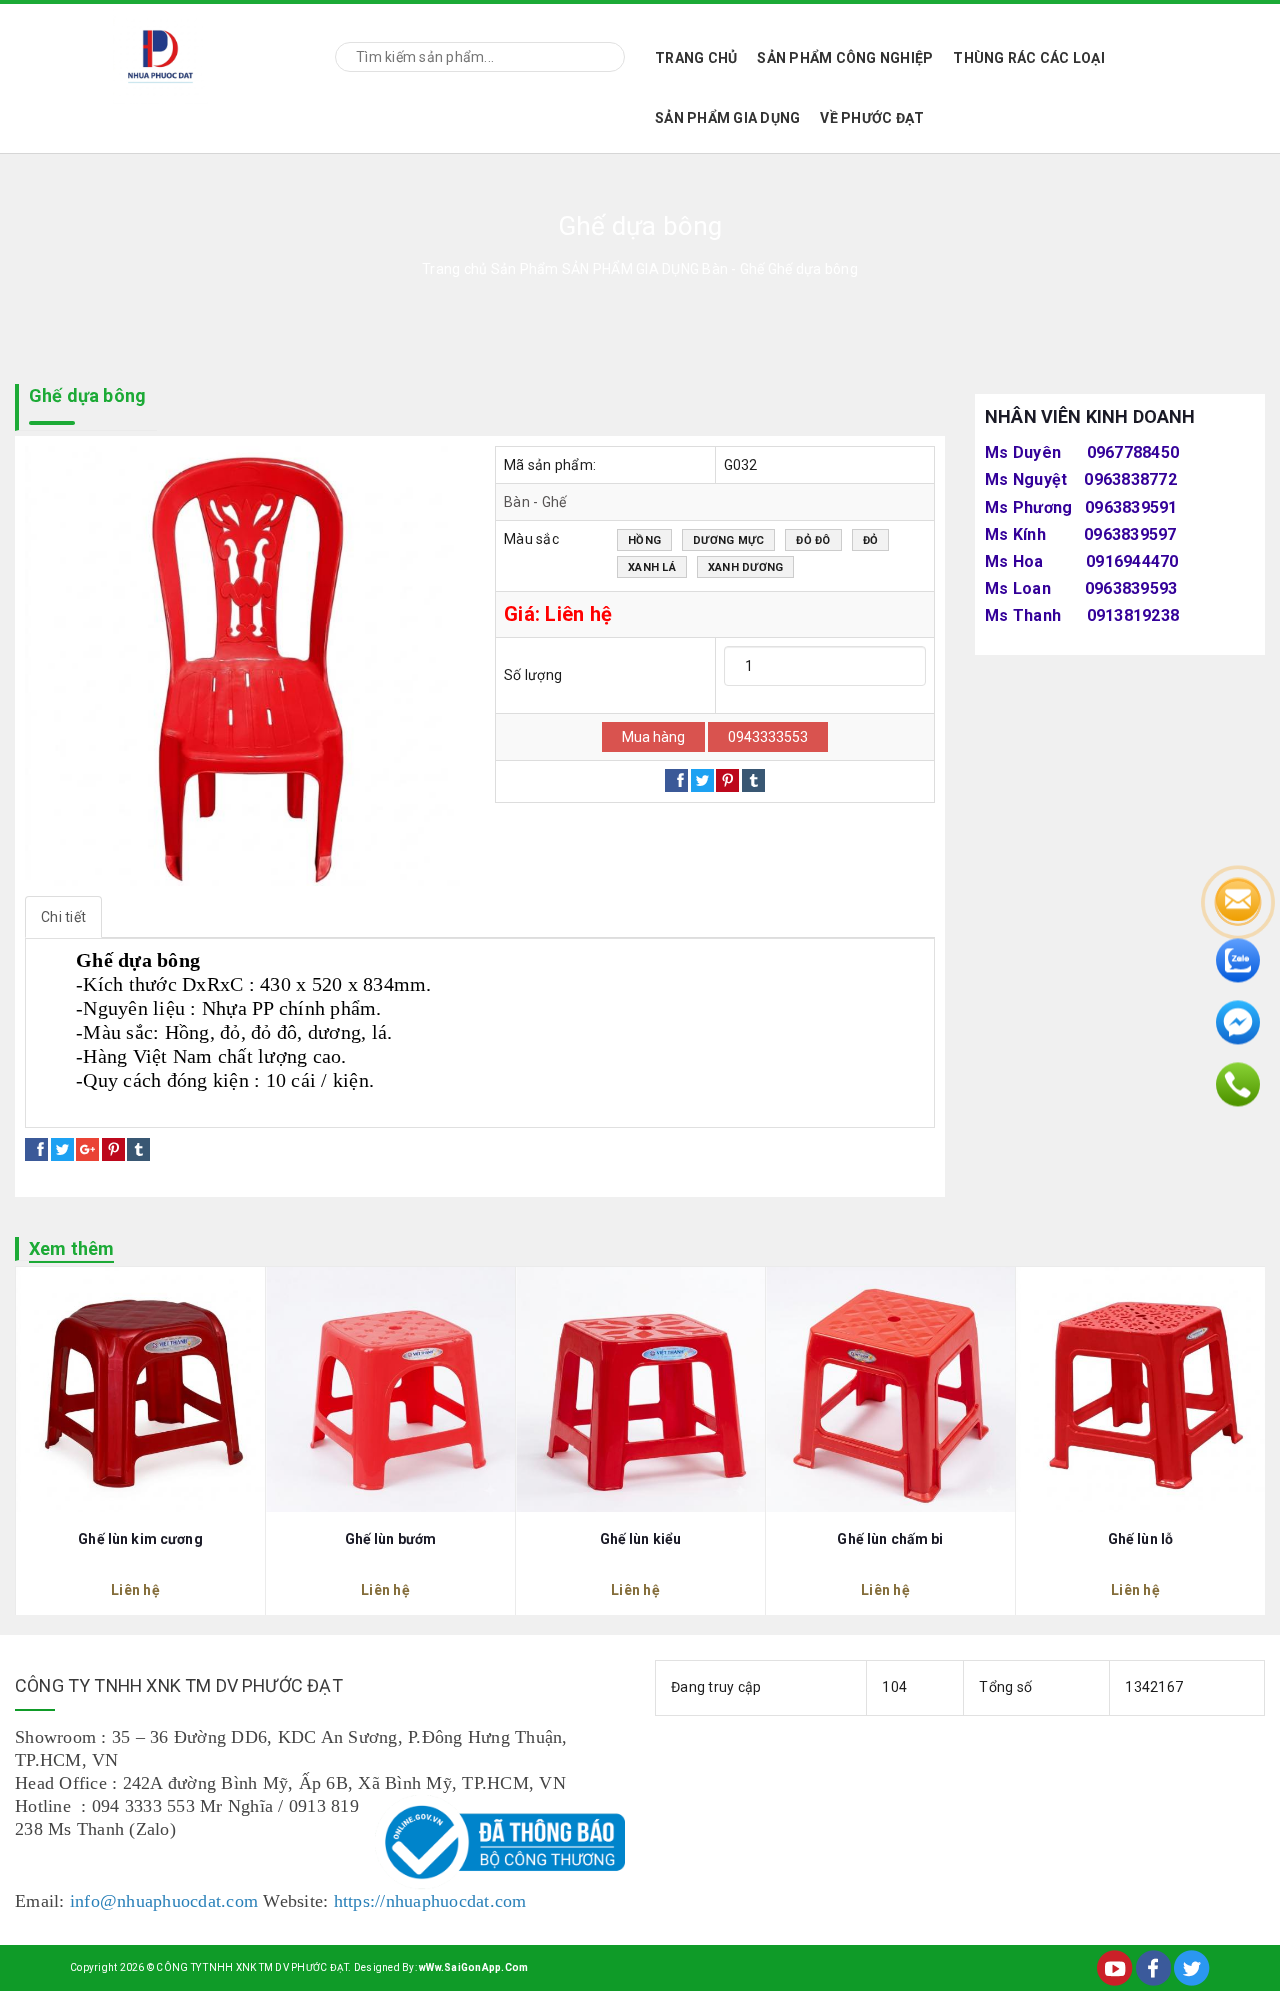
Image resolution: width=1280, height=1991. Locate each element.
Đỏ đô (813, 540)
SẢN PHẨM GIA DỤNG (727, 118)
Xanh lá (652, 567)
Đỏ (871, 540)
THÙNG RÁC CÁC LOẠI (1029, 58)
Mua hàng (653, 737)
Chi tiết (63, 917)
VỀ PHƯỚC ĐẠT (872, 118)
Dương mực (728, 540)
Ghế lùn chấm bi (890, 1539)
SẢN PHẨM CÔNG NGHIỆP (845, 58)
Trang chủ (696, 58)
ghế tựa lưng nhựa (102, 1104)
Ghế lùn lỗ (1140, 1539)
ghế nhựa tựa (353, 1104)
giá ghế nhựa (456, 1104)
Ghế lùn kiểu (641, 1539)
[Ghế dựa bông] (245, 666)
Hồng (644, 540)
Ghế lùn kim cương (140, 1539)
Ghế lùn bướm (391, 1539)
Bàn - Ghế (535, 502)
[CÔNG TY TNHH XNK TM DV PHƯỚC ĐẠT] (160, 53)
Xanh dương (746, 567)
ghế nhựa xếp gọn (235, 1104)
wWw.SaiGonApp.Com (473, 1967)
